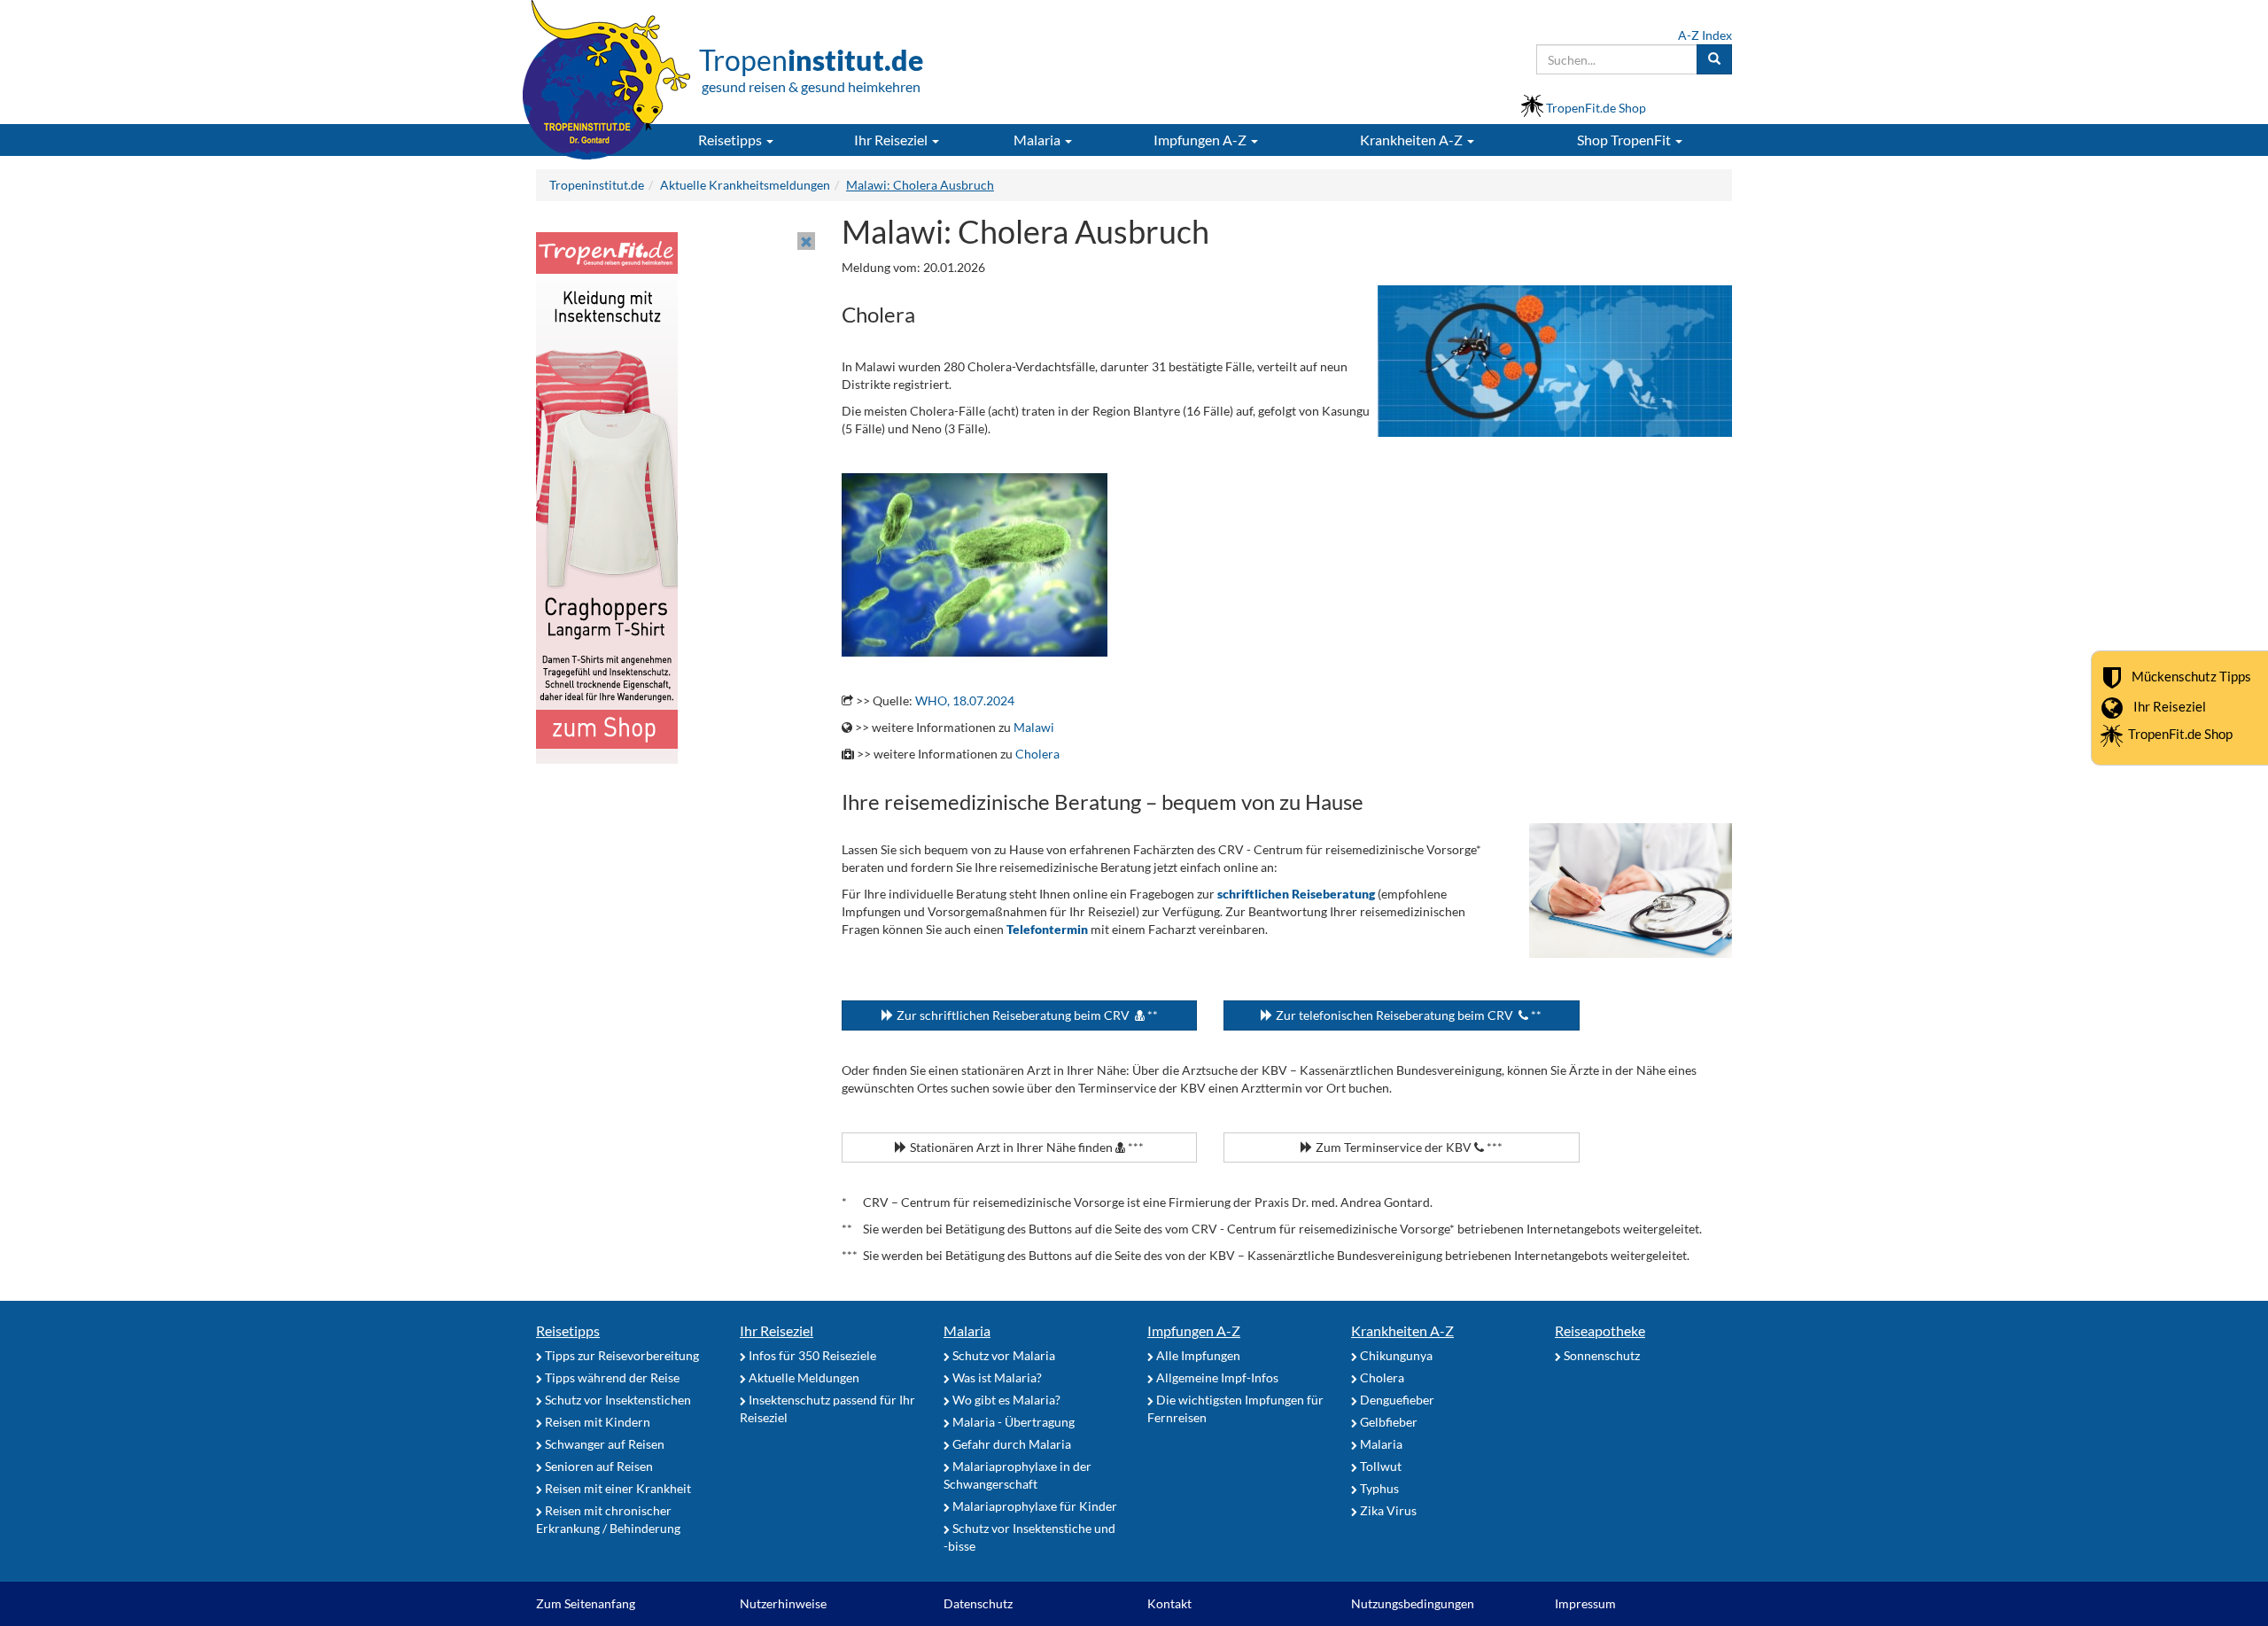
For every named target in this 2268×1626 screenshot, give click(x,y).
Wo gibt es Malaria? (1005, 1400)
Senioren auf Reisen (598, 1466)
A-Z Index (1705, 35)
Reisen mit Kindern (596, 1422)
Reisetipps (568, 1330)
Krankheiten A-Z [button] (1413, 140)
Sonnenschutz (1600, 1355)
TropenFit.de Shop (2180, 734)
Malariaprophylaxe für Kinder (1033, 1506)
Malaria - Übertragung (1012, 1422)
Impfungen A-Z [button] (1201, 140)
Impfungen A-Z (1194, 1330)
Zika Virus (1387, 1510)
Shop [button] (1624, 140)
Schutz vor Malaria (1002, 1355)
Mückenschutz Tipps (2191, 676)
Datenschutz (978, 1603)
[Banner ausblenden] (806, 241)
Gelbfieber (1387, 1422)
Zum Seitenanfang (586, 1603)
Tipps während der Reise (611, 1377)
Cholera (1037, 754)
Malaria (967, 1330)
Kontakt (1169, 1603)
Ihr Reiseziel (2170, 706)
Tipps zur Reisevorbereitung (621, 1355)
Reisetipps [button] (731, 140)
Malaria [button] (1038, 140)
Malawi (1034, 727)
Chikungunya (1395, 1355)
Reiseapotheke (1600, 1330)
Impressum (1585, 1603)
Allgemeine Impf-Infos (1216, 1377)
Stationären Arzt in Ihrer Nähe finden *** (1025, 1147)
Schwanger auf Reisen (603, 1444)
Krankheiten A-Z (1402, 1330)
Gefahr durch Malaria (1010, 1444)
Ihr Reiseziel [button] (892, 140)
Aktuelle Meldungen (803, 1377)
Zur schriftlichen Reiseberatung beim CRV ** (1026, 1015)
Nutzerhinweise (783, 1603)
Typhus (1378, 1488)
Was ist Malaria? (996, 1377)
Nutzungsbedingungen (1413, 1603)
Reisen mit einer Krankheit (617, 1488)
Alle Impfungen (1197, 1355)
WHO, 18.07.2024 (965, 700)
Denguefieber (1396, 1400)
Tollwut (1379, 1466)
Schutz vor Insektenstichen (617, 1400)
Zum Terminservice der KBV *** (1408, 1147)
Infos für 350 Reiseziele (811, 1355)
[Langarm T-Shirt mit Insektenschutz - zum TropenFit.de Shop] (607, 497)
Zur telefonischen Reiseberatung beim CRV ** (1407, 1015)
